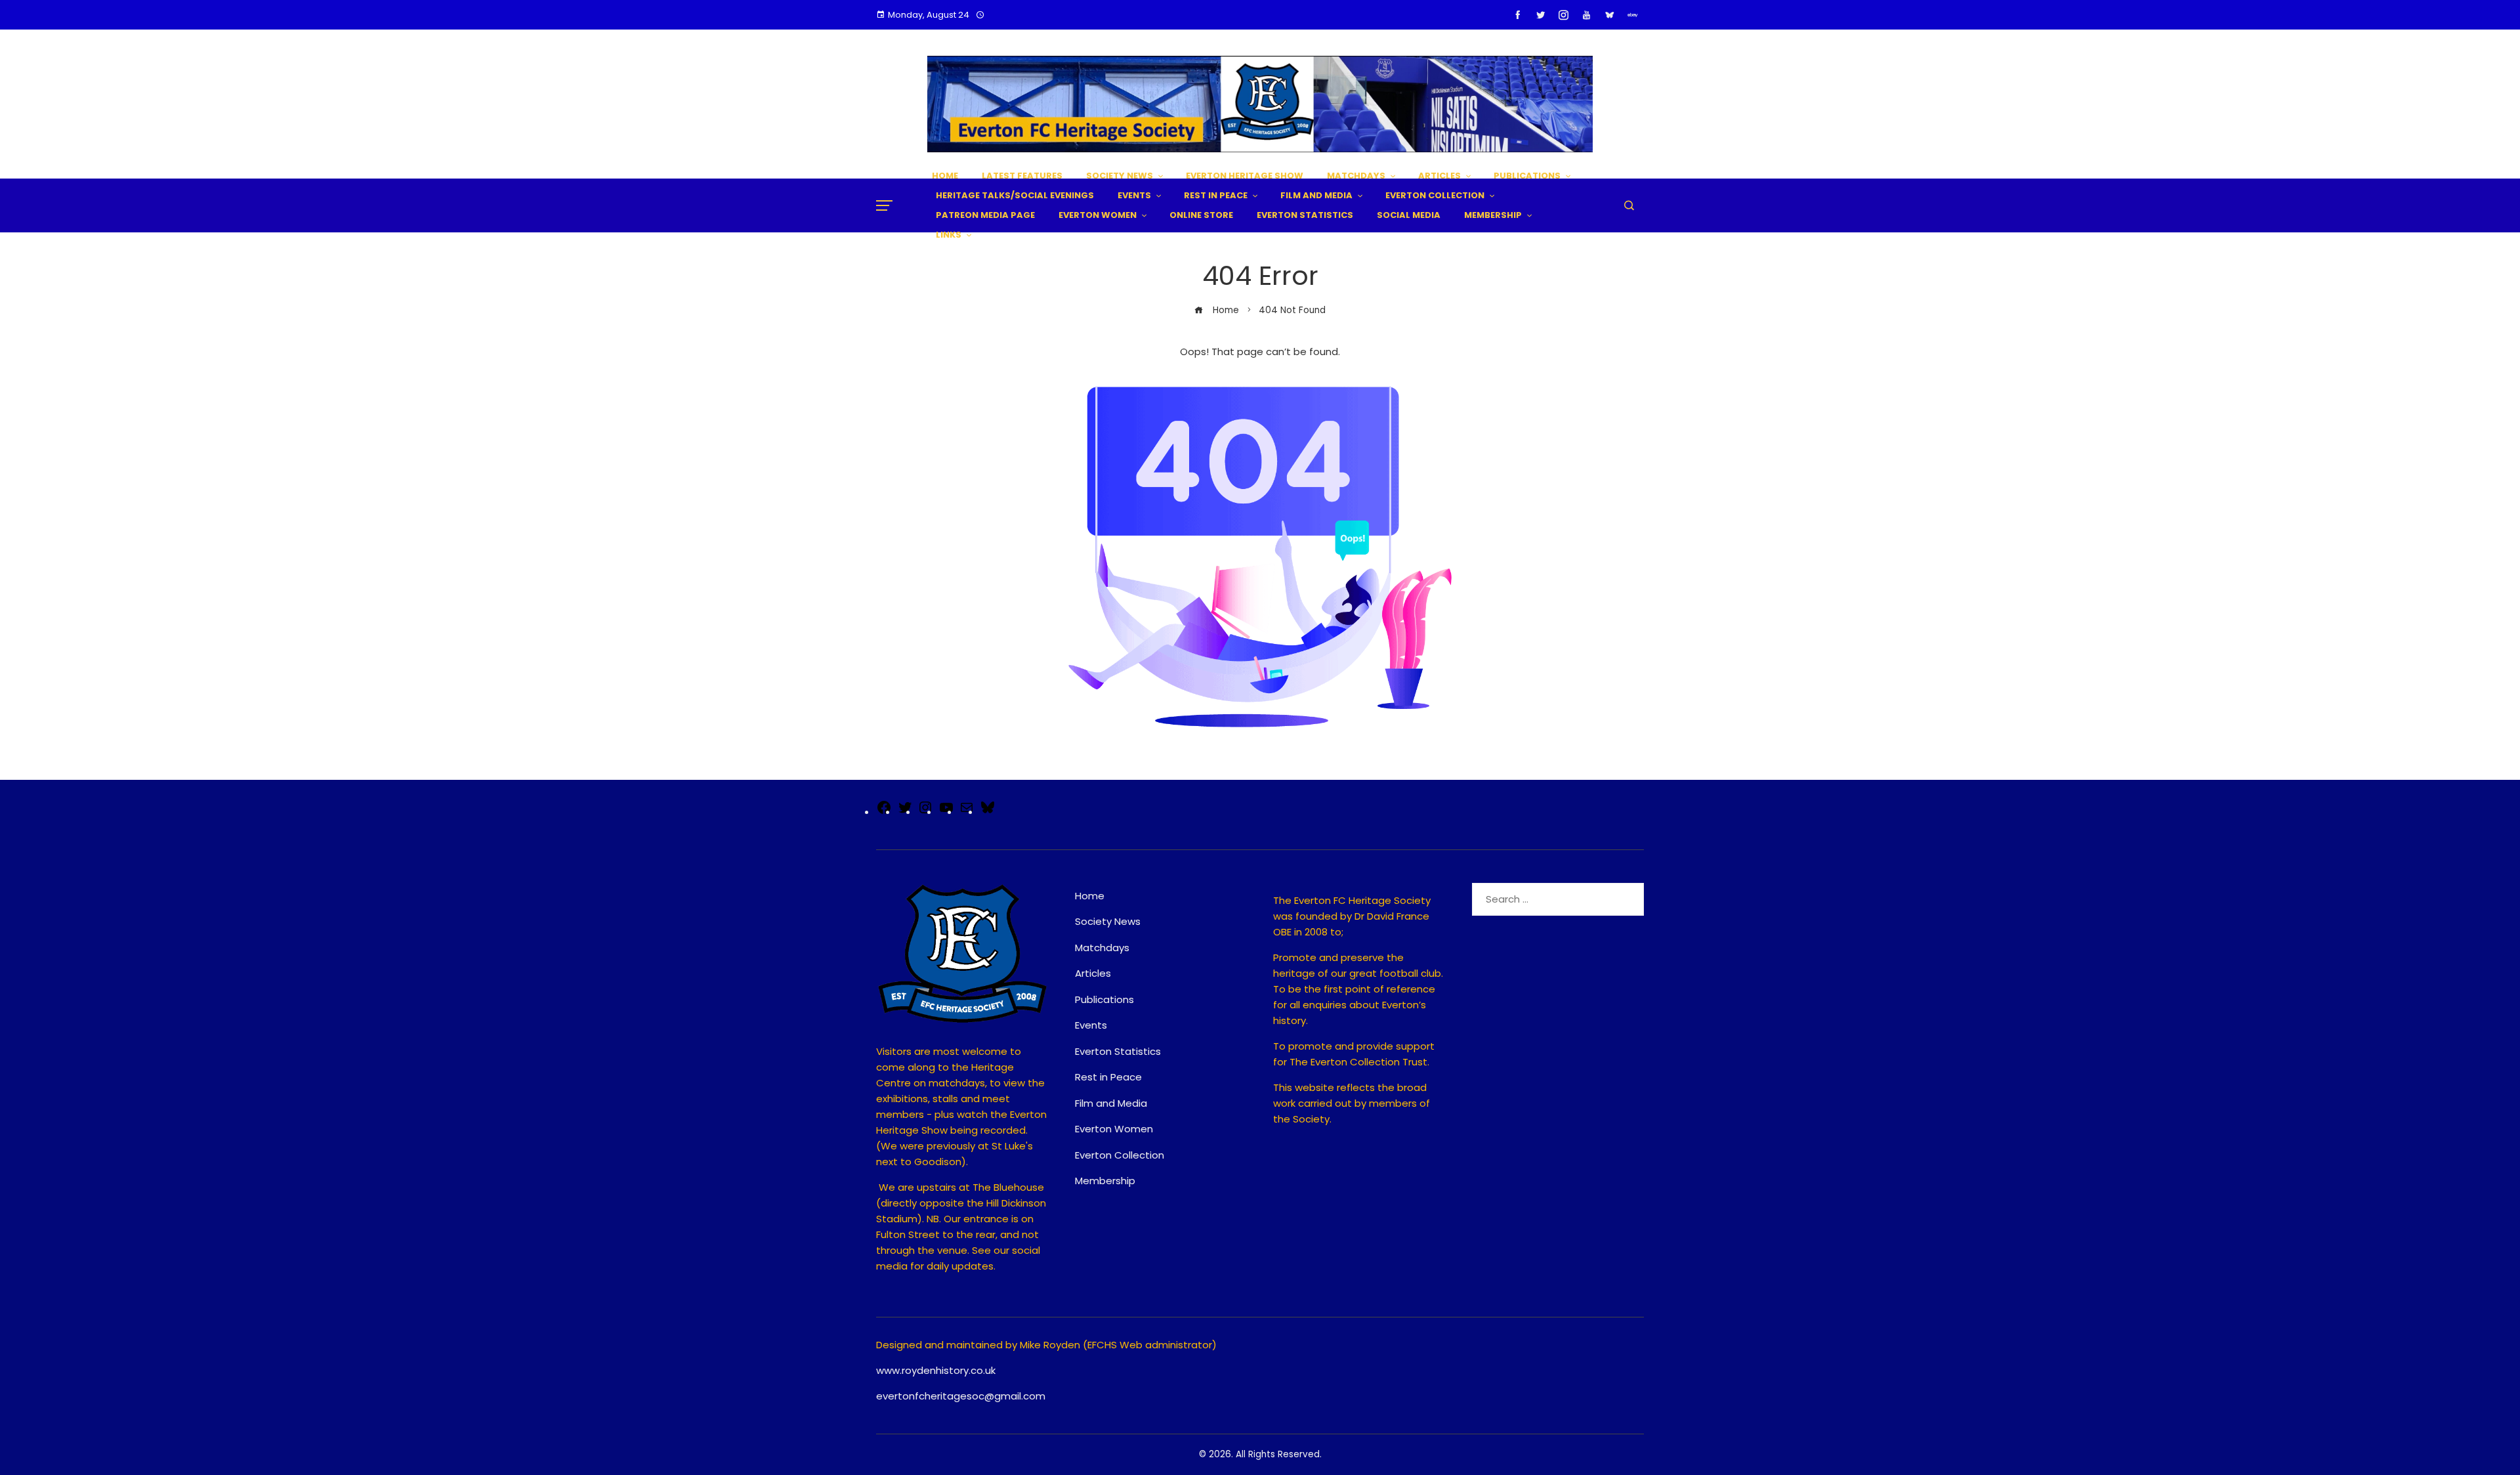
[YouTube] (946, 812)
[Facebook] (884, 812)
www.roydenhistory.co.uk (936, 1370)
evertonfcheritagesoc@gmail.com (961, 1396)
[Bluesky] (988, 812)
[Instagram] (925, 812)
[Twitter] (905, 812)
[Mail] (967, 812)
